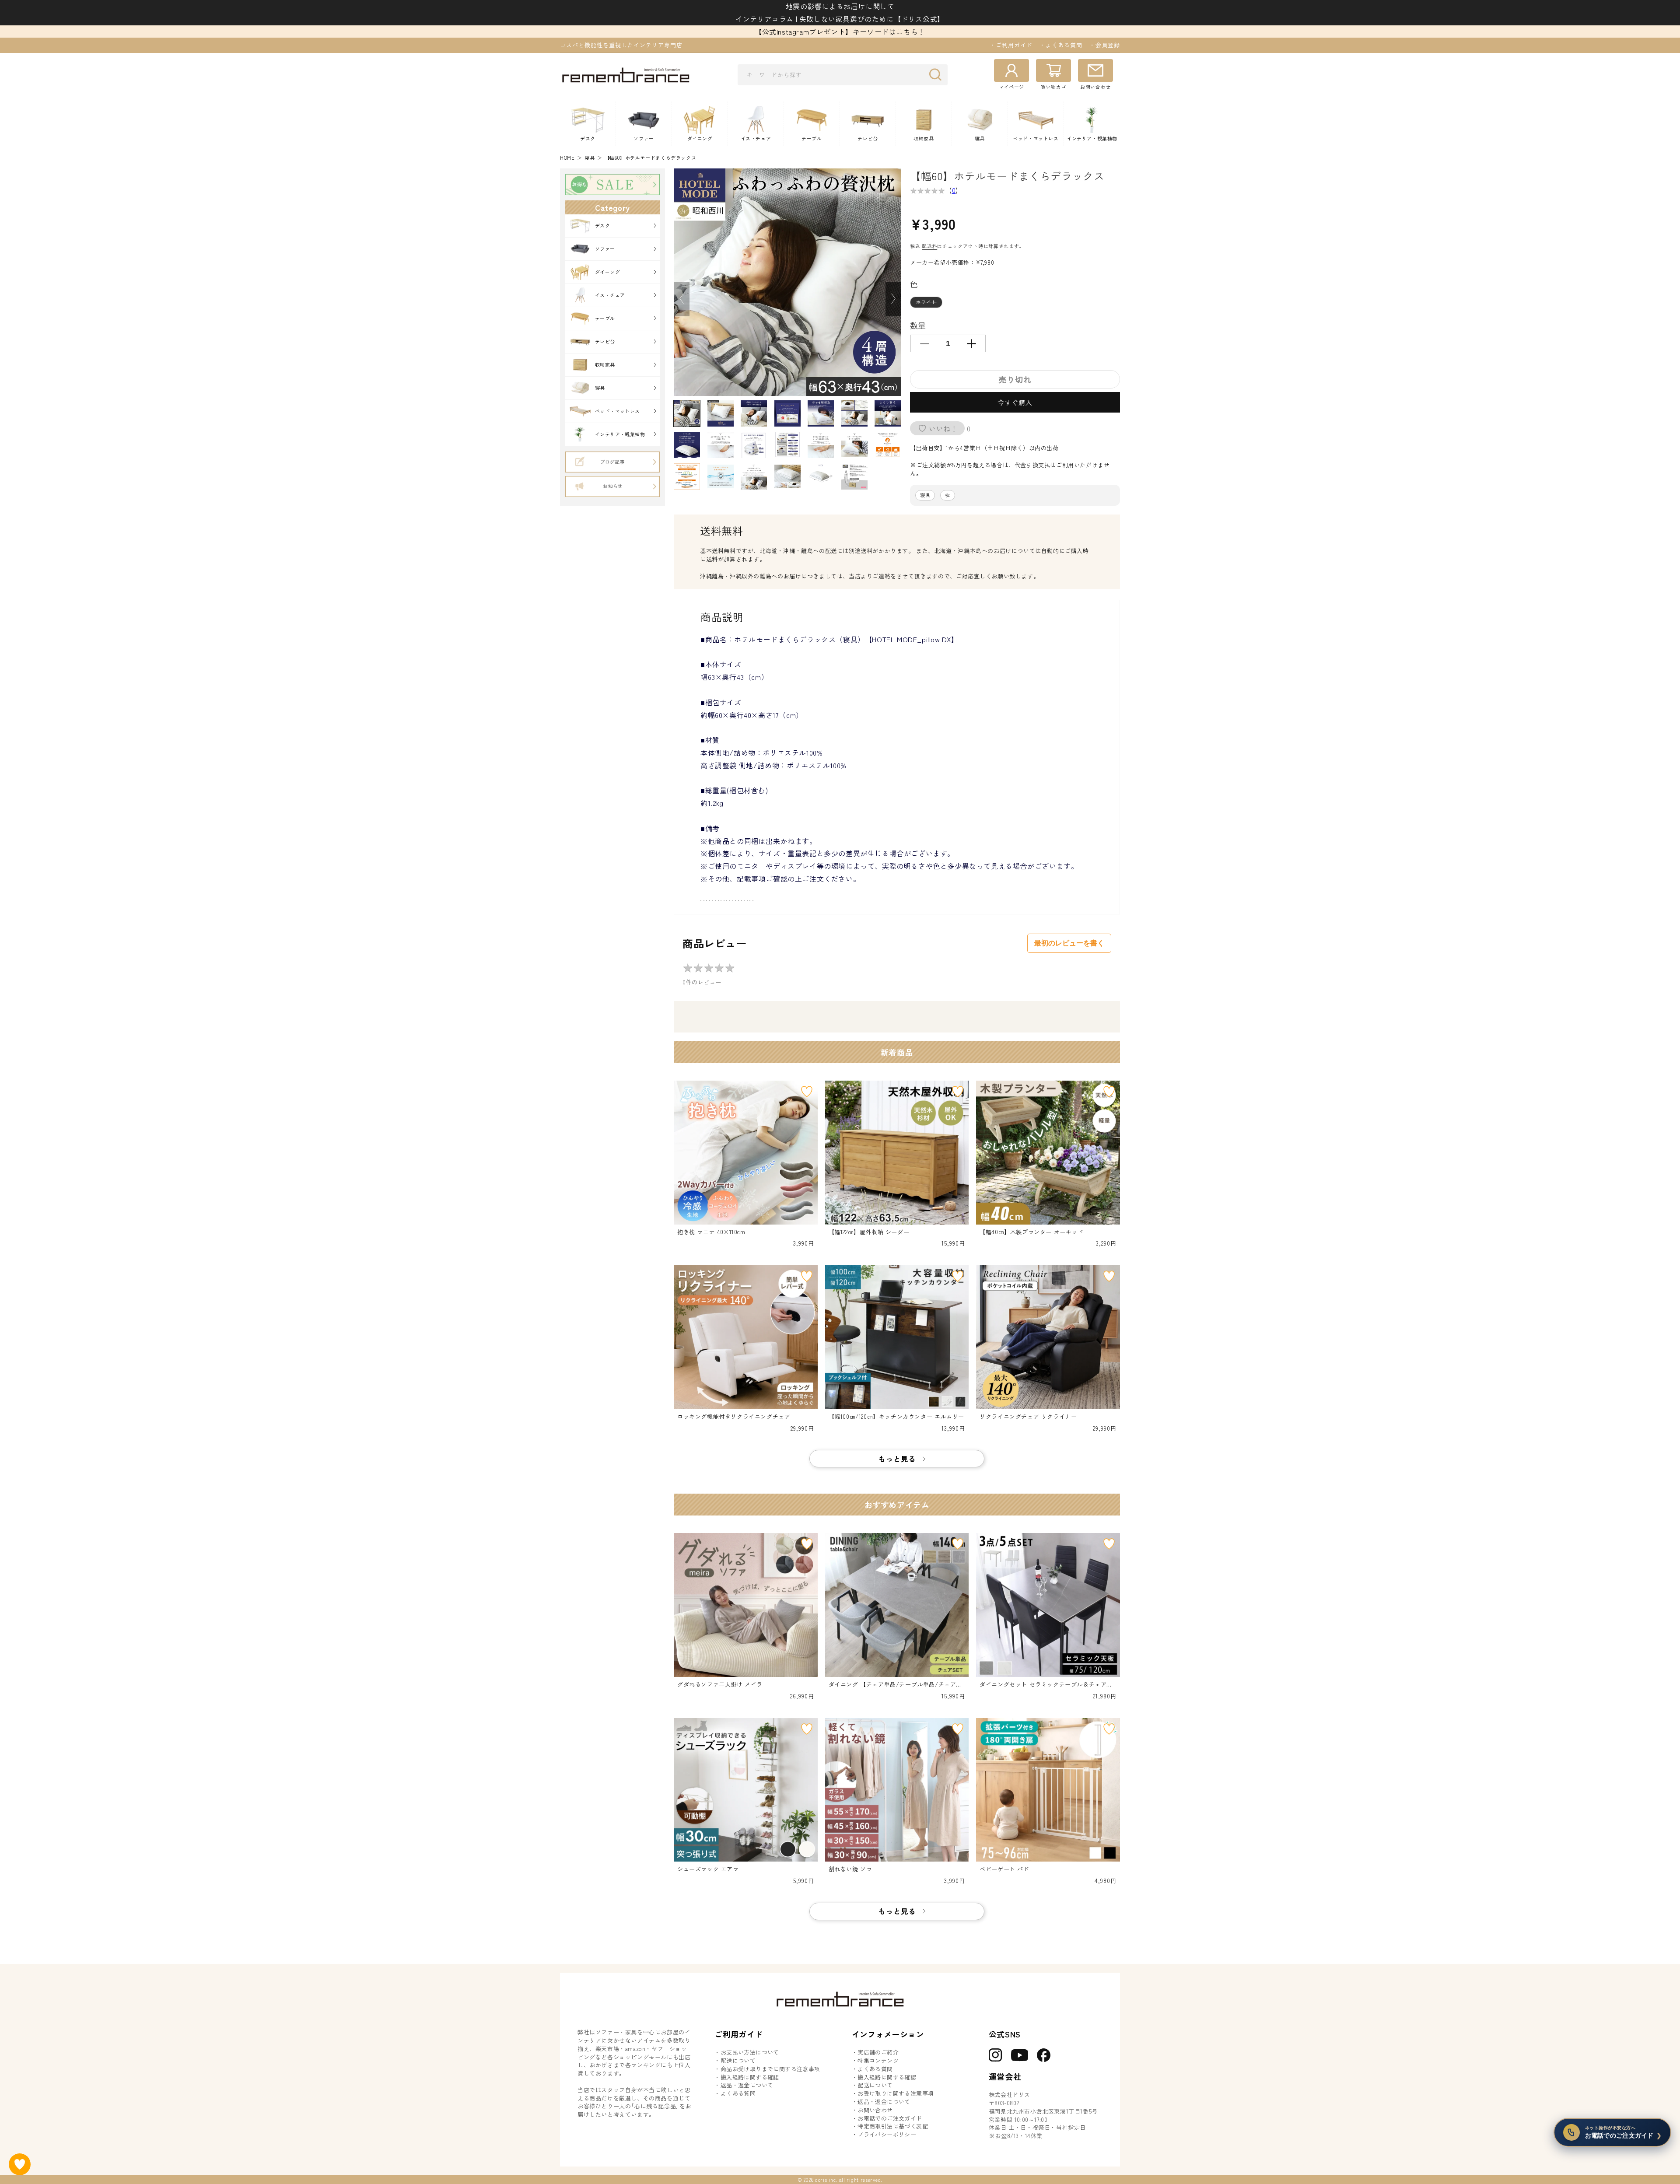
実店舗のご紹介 (878, 2052)
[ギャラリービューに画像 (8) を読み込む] (687, 445)
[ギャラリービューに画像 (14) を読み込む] (888, 445)
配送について (738, 2061)
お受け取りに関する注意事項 (896, 2093)
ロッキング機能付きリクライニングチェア (734, 1417)
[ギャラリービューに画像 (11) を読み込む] (787, 445)
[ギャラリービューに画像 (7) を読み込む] (888, 413)
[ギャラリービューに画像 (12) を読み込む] (821, 445)
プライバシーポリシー (887, 2135)
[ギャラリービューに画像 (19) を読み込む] (821, 476)
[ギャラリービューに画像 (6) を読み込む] (854, 413)
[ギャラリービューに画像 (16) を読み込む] (721, 476)
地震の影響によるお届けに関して (840, 6)
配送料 (929, 246)
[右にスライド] (893, 299)
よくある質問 (738, 2093)
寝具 (590, 158)
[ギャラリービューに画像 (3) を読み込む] (754, 413)
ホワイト (929, 303)
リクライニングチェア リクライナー (1028, 1417)
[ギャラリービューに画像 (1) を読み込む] (687, 413)
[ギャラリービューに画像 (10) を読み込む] (754, 445)
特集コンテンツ (878, 2061)
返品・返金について (747, 2085)
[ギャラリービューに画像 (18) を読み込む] (787, 476)
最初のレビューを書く (1069, 943)
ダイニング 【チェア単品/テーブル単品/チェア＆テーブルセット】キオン (895, 1685)
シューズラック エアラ (708, 1869)
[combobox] (843, 75)
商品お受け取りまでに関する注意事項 (770, 2069)
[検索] (938, 74)
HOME (567, 158)
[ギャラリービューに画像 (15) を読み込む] (687, 476)
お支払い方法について (750, 2052)
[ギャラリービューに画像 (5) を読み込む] (821, 413)
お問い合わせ (875, 2110)
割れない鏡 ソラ (850, 1869)
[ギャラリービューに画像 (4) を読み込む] (787, 413)
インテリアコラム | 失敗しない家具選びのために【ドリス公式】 (840, 19)
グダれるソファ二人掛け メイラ (720, 1684)
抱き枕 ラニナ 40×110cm (711, 1232)
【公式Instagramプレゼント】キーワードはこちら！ (840, 31)
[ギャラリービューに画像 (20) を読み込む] (854, 476)
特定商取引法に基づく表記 (893, 2126)
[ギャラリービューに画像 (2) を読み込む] (721, 413)
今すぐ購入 (1015, 402)
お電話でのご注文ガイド (890, 2118)
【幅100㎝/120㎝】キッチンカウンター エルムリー (896, 1417)
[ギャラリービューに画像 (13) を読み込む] (854, 445)
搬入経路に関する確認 (750, 2077)
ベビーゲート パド (1004, 1869)
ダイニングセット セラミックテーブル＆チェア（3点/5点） (1047, 1685)
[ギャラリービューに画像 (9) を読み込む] (721, 445)
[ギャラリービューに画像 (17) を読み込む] (754, 476)
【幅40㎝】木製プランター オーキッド (1031, 1232)
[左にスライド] (682, 299)
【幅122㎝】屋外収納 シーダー (869, 1232)
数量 (918, 325)
